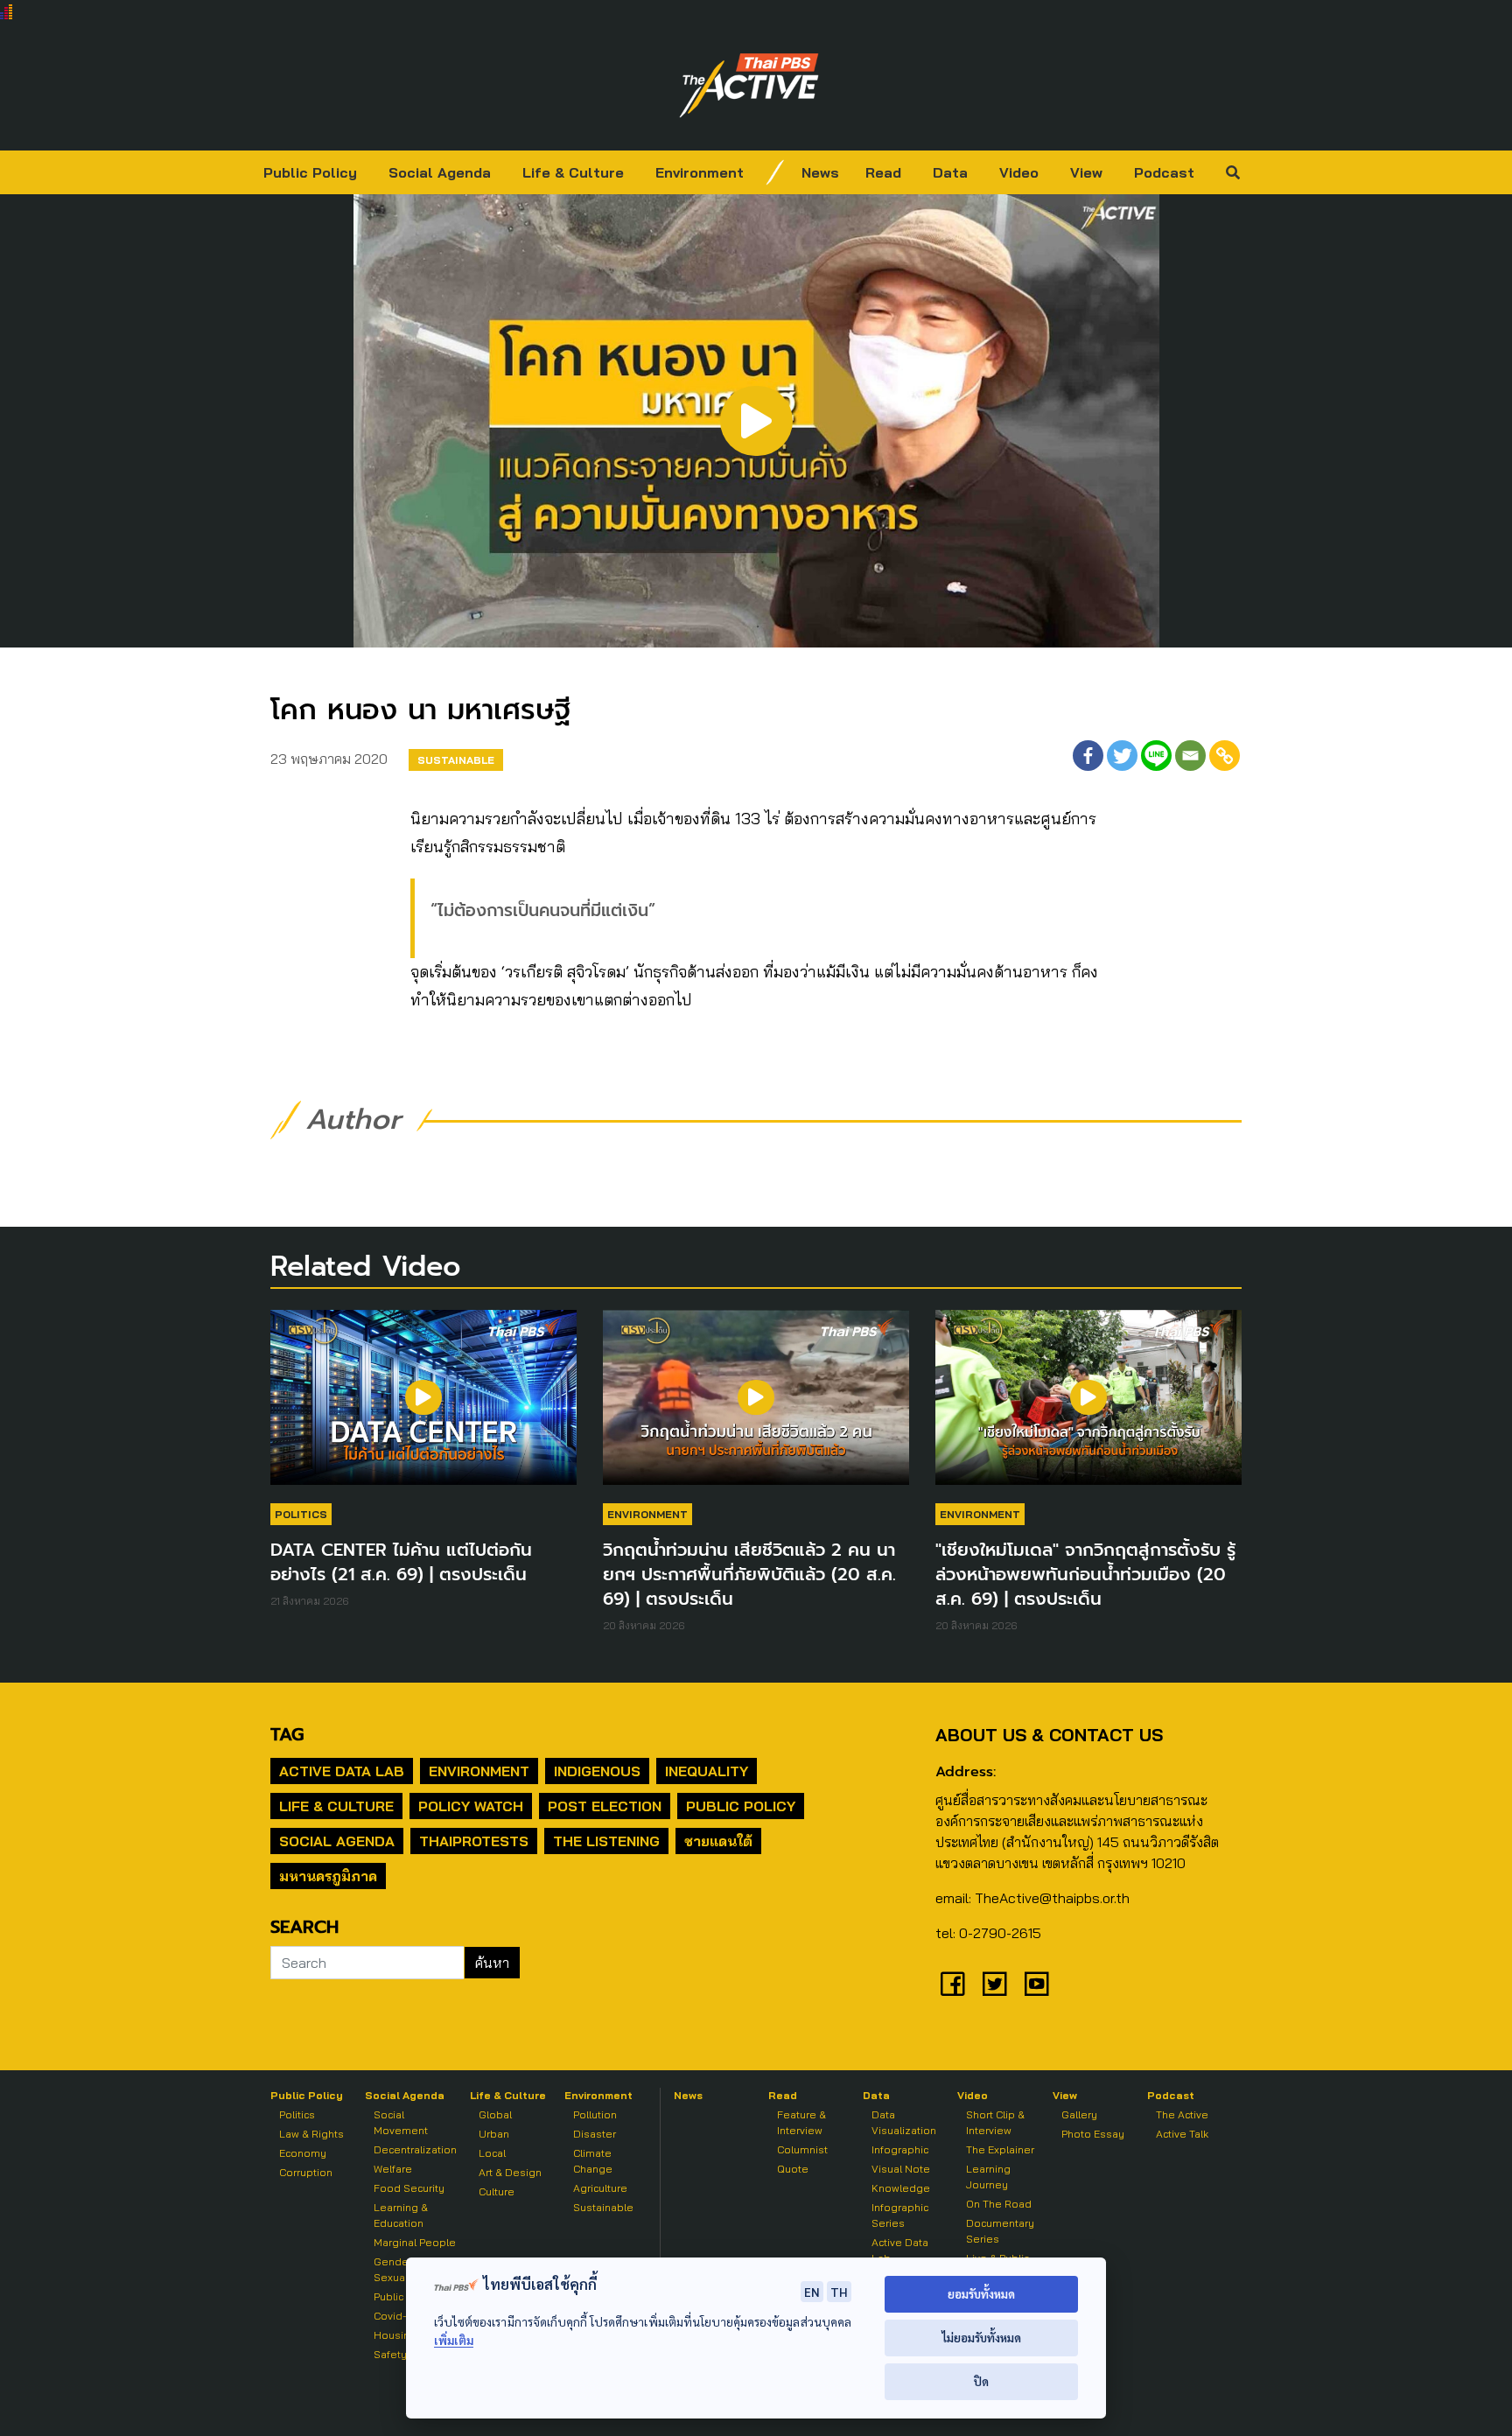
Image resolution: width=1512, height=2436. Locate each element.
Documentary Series (1000, 2231)
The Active (1182, 2114)
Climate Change (593, 2161)
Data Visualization (904, 2122)
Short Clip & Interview (995, 2122)
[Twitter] (1122, 756)
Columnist (802, 2149)
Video (1019, 172)
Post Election (605, 1806)
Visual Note (901, 2169)
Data (950, 172)
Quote (793, 2169)
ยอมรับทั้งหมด (981, 2294)
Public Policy (310, 172)
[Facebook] (1088, 756)
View (1086, 172)
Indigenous (597, 1771)
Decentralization (415, 2149)
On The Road (999, 2204)
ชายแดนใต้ (718, 1841)
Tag (287, 1734)
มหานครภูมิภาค (328, 1876)
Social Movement (401, 2122)
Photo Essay (1093, 2134)
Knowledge (901, 2188)
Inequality (707, 1771)
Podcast (1164, 172)
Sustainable (456, 760)
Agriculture (600, 2188)
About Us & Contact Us (1049, 1735)
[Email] (1190, 756)
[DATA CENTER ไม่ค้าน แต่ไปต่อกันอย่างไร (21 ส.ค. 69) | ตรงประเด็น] (423, 1406)
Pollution (595, 2114)
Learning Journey (988, 2177)
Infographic (900, 2149)
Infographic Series (900, 2215)
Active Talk (1182, 2134)
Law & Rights (311, 2134)
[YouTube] (1037, 1984)
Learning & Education (401, 2215)
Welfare (393, 2169)
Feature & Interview (801, 2122)
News (820, 172)
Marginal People (415, 2242)
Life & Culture (573, 172)
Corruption (306, 2172)
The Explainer (1000, 2149)
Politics (301, 1514)
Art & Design (510, 2172)
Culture (497, 2191)
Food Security (409, 2188)
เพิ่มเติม (454, 2340)
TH (839, 2292)
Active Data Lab (342, 1771)
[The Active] (749, 86)
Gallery (1079, 2114)
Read (883, 172)
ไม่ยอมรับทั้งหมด (981, 2338)
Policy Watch (471, 1806)
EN (812, 2292)
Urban (494, 2134)
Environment (700, 172)
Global (495, 2114)
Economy (303, 2153)
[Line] (1156, 756)
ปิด (981, 2381)
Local (492, 2153)
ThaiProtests (474, 1841)
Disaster (595, 2134)
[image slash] (775, 172)
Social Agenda (440, 172)
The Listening (606, 1841)
